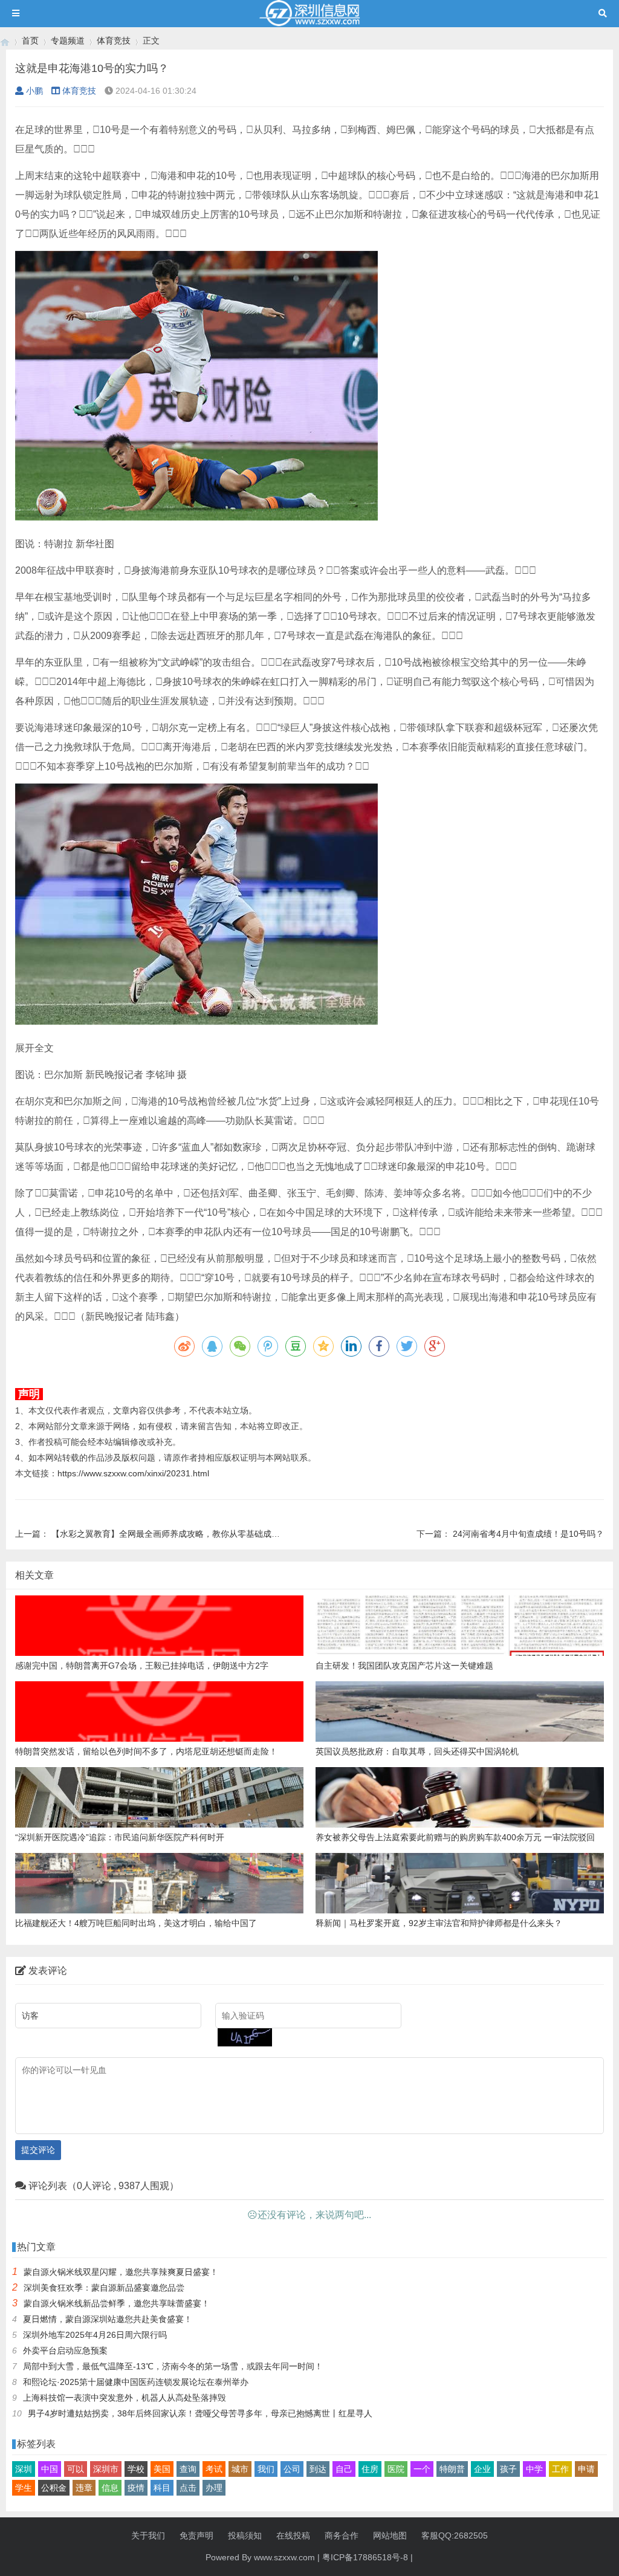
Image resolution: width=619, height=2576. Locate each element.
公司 (292, 2469)
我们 (266, 2469)
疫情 (136, 2488)
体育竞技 (114, 41)
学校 (136, 2469)
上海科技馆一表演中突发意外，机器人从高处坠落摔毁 (125, 2398)
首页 (30, 41)
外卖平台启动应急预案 (65, 2351)
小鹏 (34, 91)
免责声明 (196, 2535)
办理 (214, 2488)
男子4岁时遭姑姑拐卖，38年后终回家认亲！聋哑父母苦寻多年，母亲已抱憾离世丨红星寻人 (200, 2413)
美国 (162, 2469)
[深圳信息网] (5, 41)
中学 (534, 2469)
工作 (560, 2469)
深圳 (24, 2469)
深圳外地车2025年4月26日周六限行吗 (95, 2335)
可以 (76, 2469)
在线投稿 (293, 2535)
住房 (370, 2469)
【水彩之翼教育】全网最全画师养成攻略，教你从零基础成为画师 (174, 1534)
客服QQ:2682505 (455, 2535)
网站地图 (390, 2535)
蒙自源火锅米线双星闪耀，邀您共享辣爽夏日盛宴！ (121, 2272)
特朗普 (452, 2469)
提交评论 (38, 2150)
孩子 (508, 2469)
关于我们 (148, 2535)
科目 (162, 2488)
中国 (50, 2469)
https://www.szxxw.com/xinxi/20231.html (133, 1473)
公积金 (54, 2488)
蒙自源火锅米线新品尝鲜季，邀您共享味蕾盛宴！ (117, 2303)
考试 (214, 2469)
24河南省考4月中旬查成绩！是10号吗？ (528, 1534)
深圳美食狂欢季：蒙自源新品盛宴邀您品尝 (104, 2288)
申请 (586, 2469)
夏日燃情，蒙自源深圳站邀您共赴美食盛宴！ (108, 2319)
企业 (482, 2469)
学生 (24, 2488)
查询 (188, 2469)
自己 (344, 2469)
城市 (240, 2469)
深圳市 (106, 2469)
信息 (110, 2488)
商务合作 (342, 2535)
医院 (396, 2469)
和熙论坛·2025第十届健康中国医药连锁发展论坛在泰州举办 (136, 2382)
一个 (422, 2469)
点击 (188, 2488)
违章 (84, 2488)
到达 (318, 2469)
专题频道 (68, 41)
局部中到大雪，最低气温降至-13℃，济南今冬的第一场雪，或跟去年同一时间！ (173, 2366)
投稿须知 (245, 2535)
